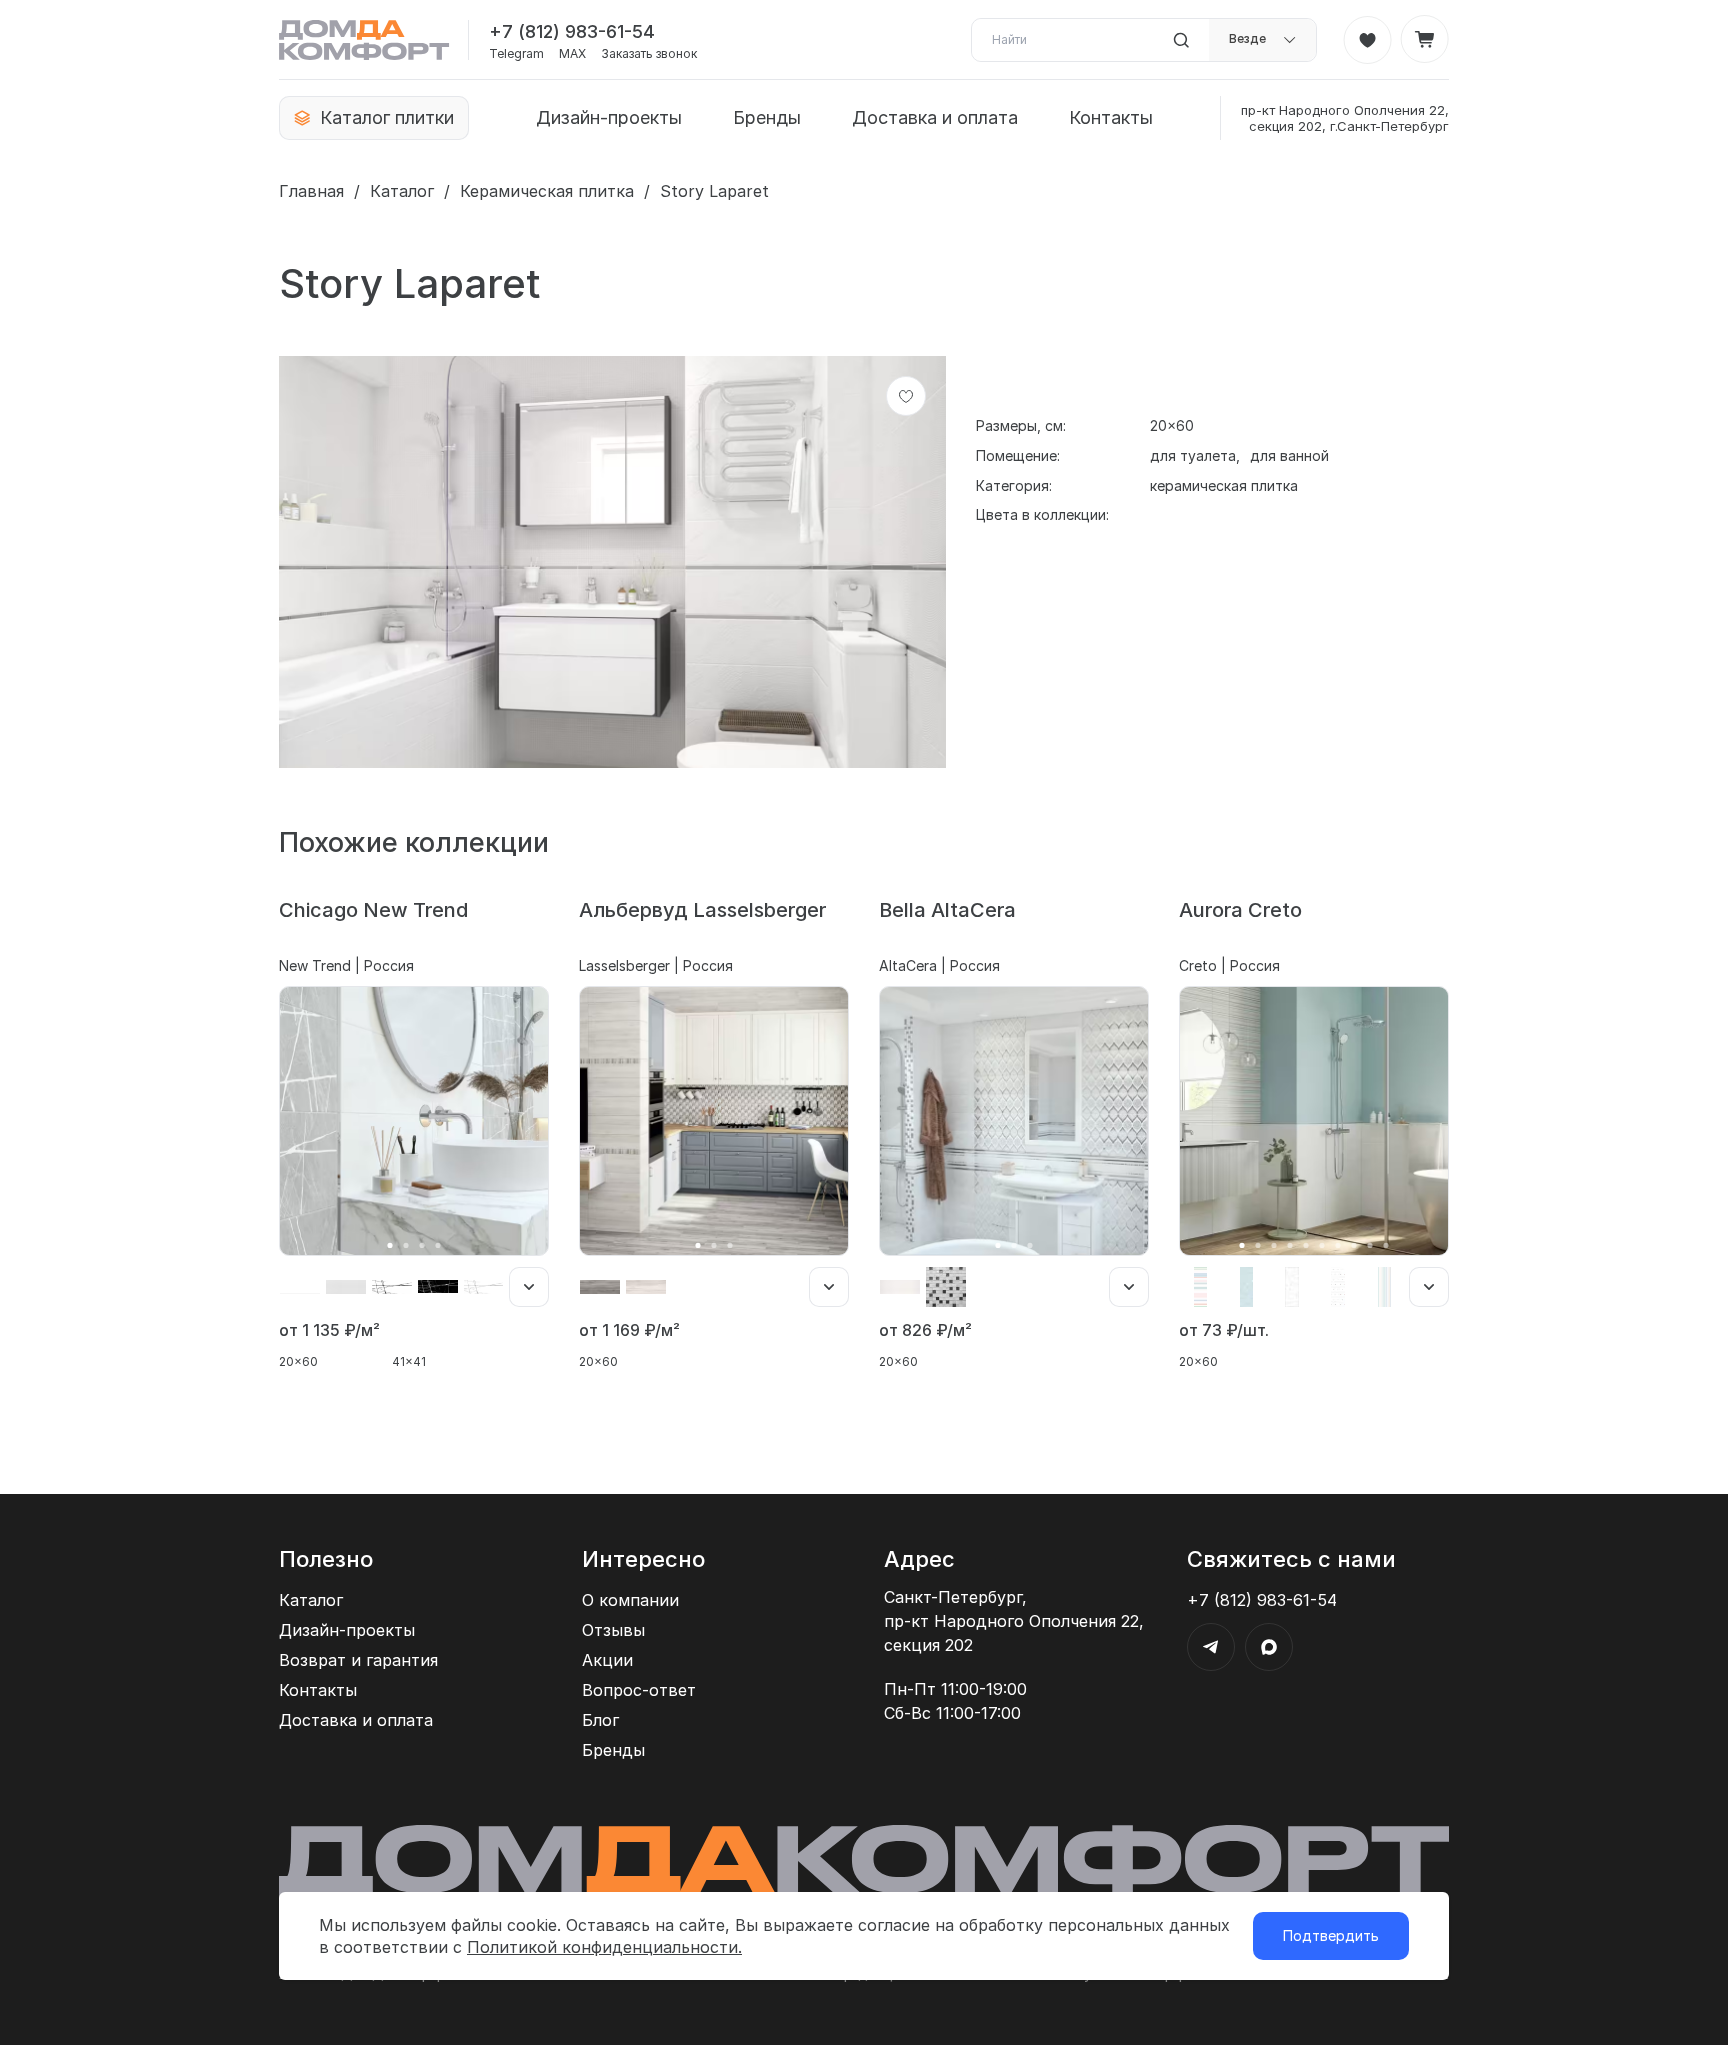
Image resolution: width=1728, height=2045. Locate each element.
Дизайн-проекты (609, 117)
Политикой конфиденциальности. (604, 1947)
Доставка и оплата (935, 117)
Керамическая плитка (547, 191)
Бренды (767, 117)
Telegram (516, 54)
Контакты (1111, 117)
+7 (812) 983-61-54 (572, 31)
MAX (572, 54)
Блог (600, 1720)
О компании (630, 1600)
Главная (311, 191)
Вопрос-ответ (639, 1690)
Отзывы (613, 1630)
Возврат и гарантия (358, 1660)
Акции (607, 1660)
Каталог (402, 191)
